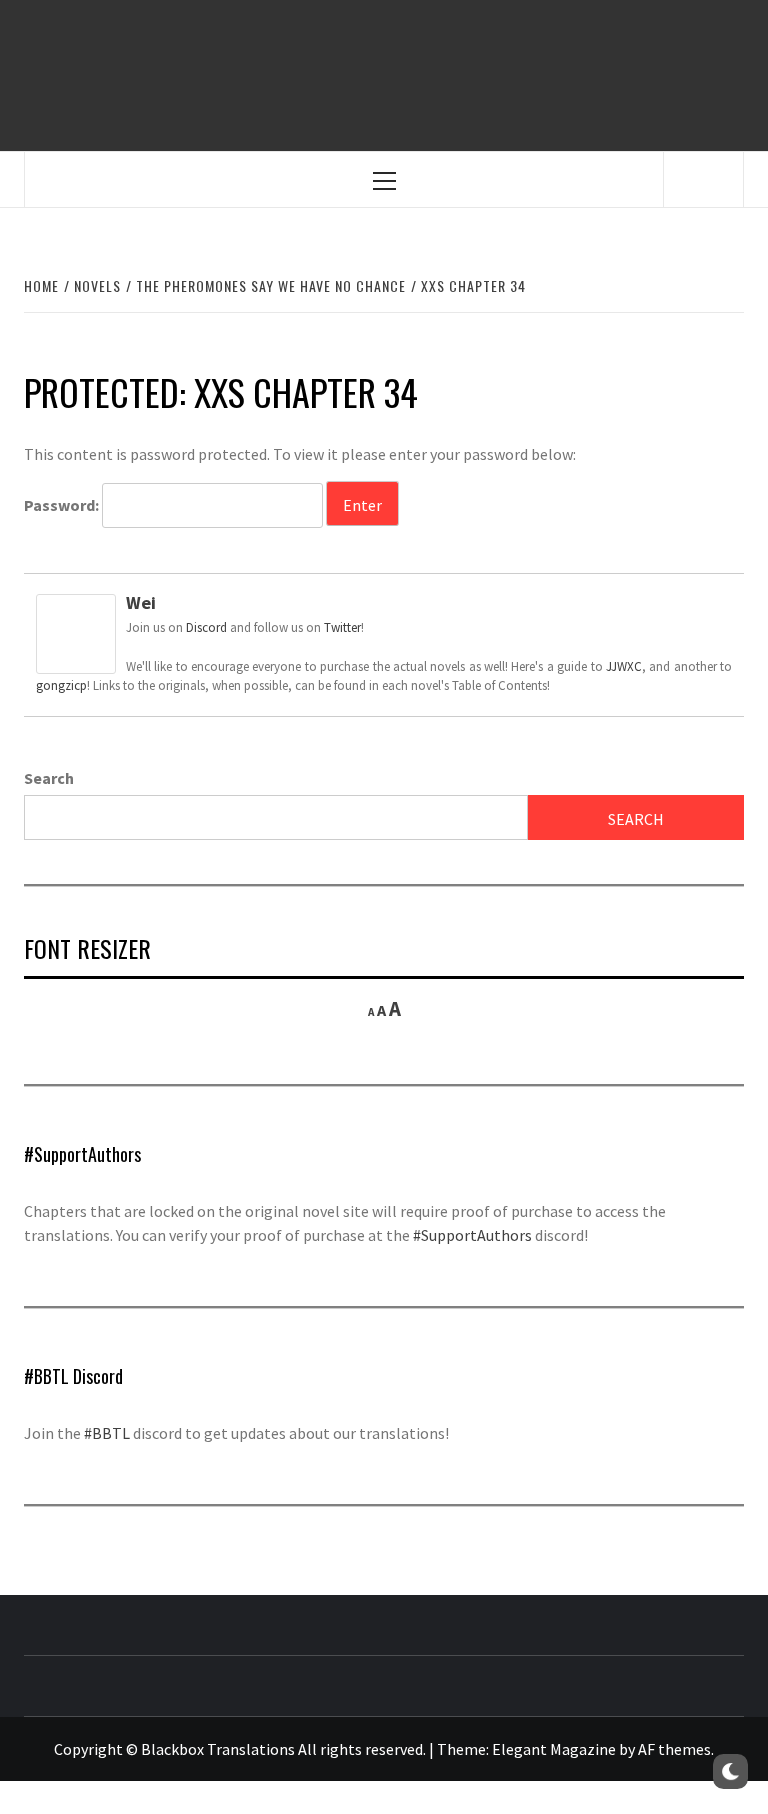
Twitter (342, 627)
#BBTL (107, 1433)
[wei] (76, 632)
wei (141, 602)
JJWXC (624, 666)
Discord (206, 627)
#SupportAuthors (472, 1235)
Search (49, 778)
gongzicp (61, 685)
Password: (63, 505)
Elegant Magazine (554, 1749)
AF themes (674, 1749)
